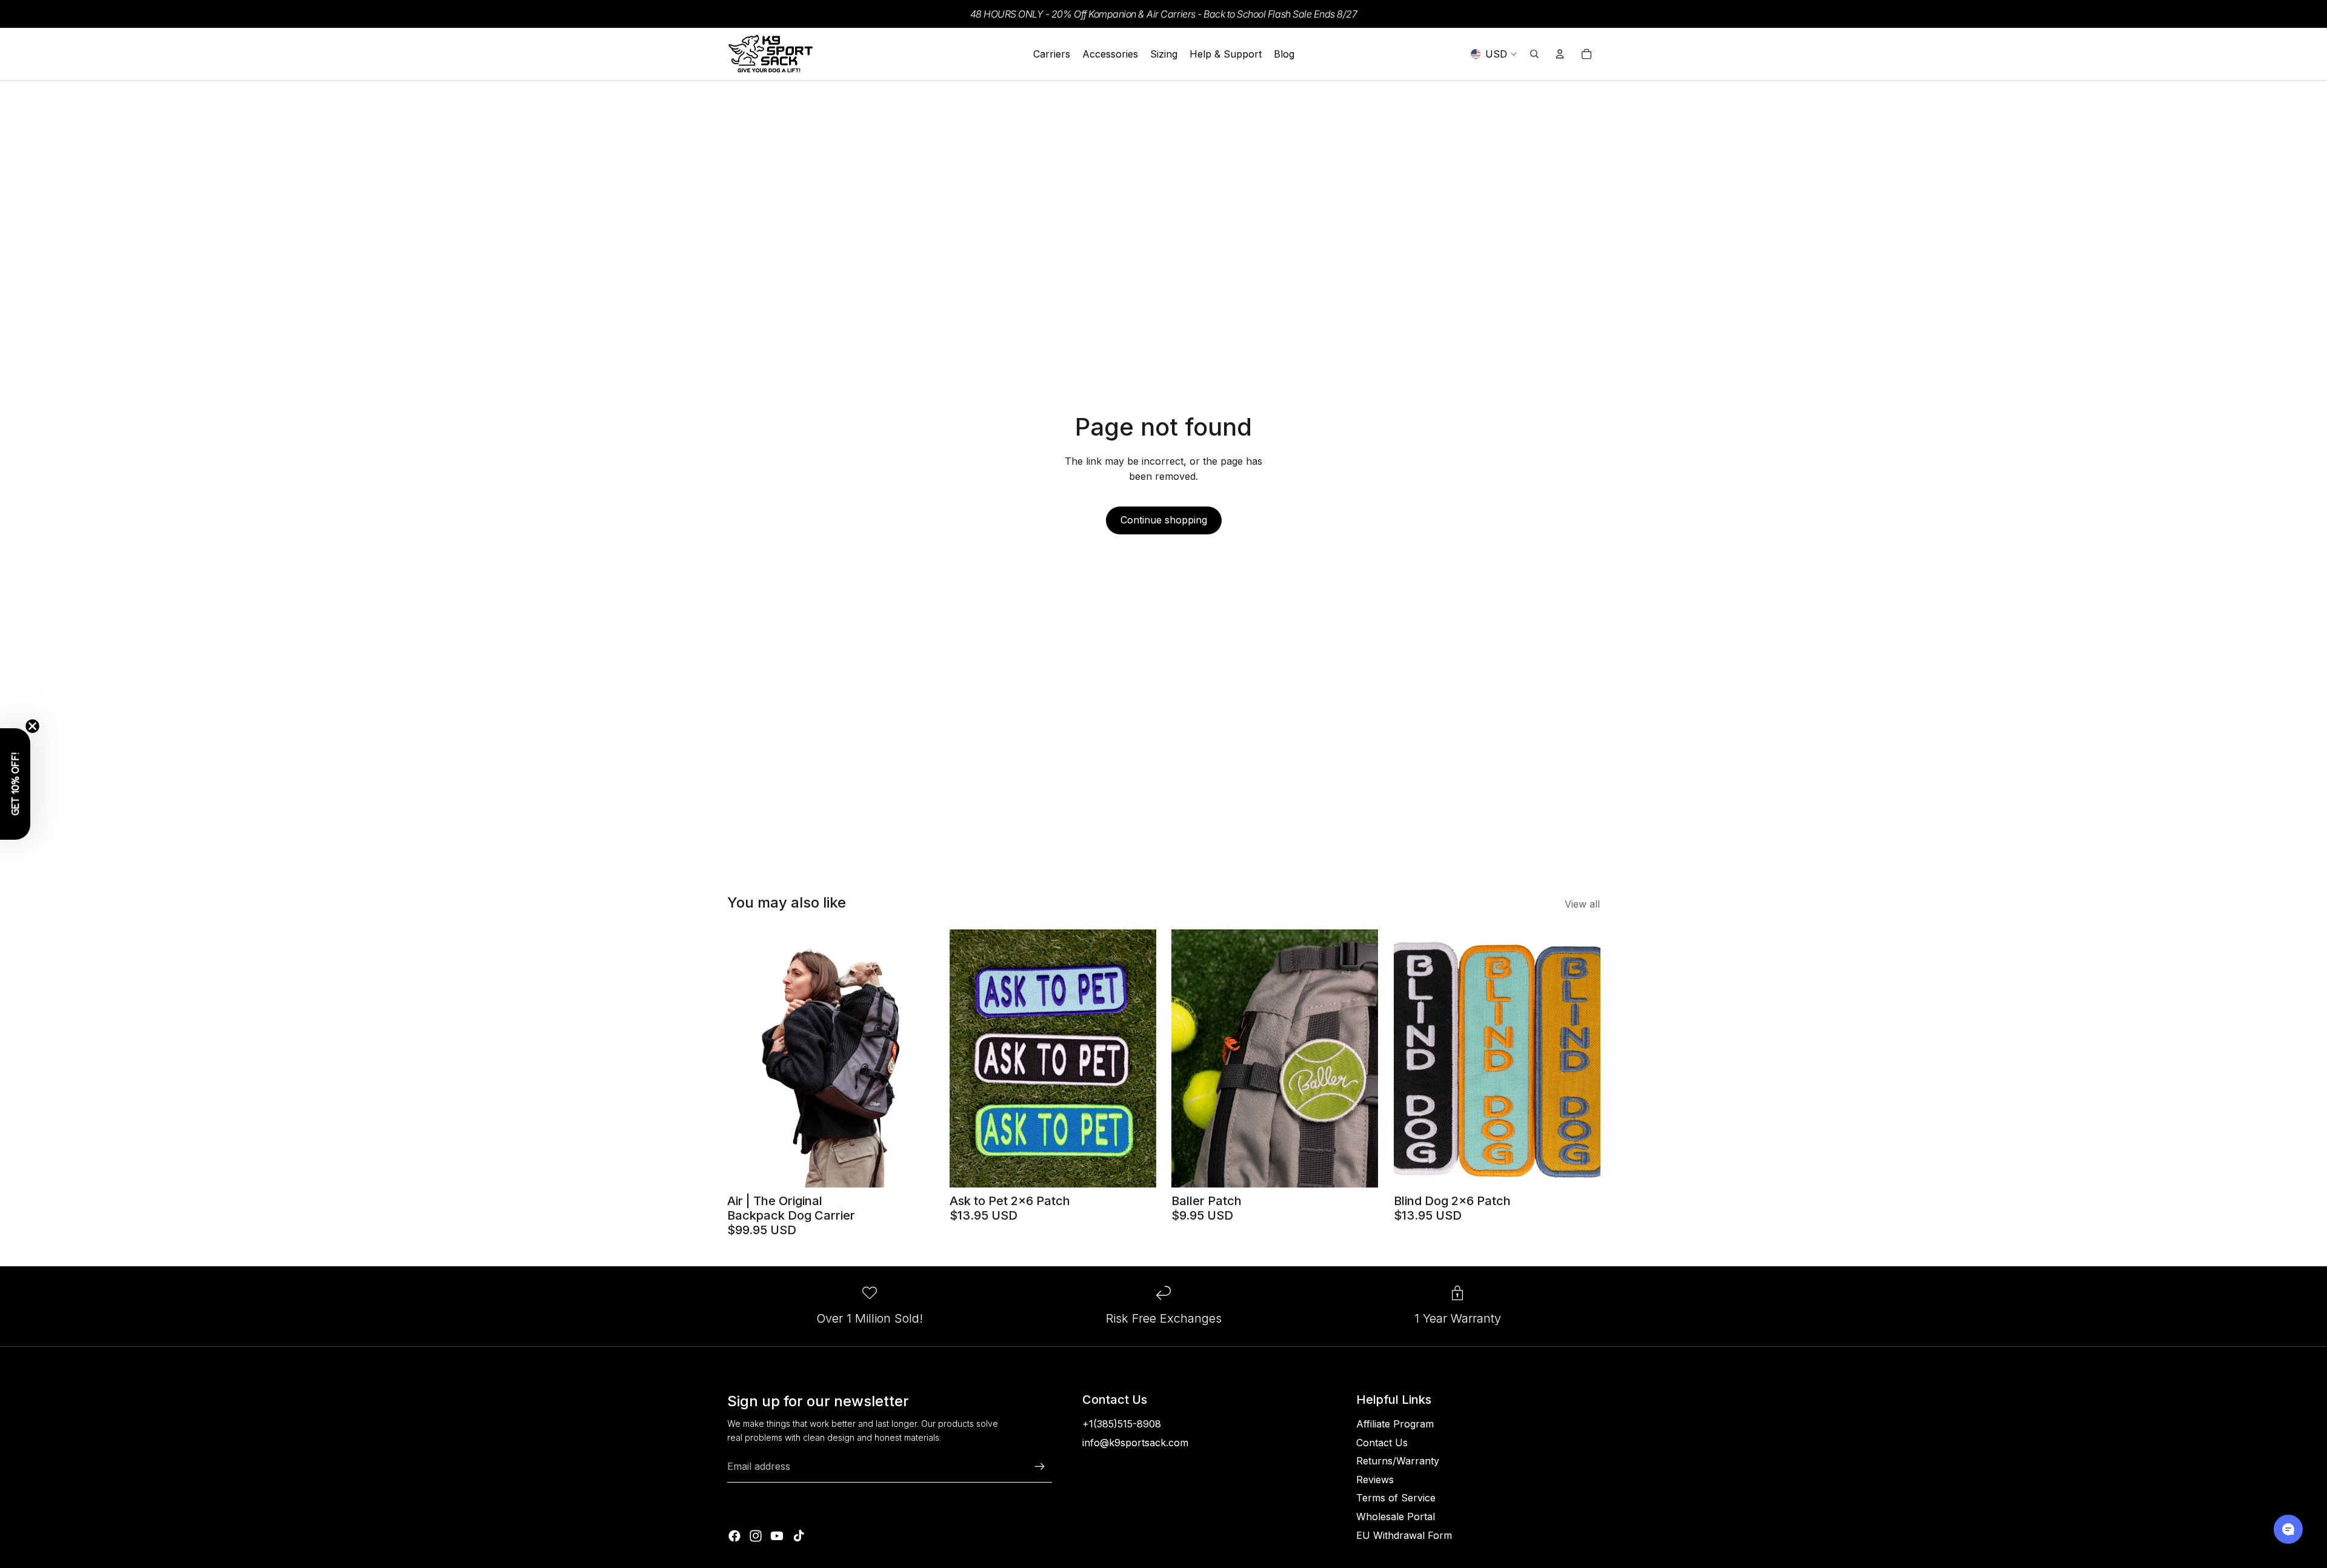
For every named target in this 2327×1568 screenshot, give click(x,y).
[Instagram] (756, 1536)
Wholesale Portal (1396, 1517)
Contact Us (1382, 1443)
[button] (15, 784)
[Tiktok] (799, 1536)
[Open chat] (2288, 1529)
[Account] (1560, 54)
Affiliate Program (1395, 1424)
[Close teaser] (32, 726)
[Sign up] (1040, 1467)
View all (1582, 904)
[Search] (1534, 54)
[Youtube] (777, 1536)
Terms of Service (1396, 1498)
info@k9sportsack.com (1135, 1443)
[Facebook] (734, 1536)
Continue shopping (1164, 520)
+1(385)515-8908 (1122, 1424)
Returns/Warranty (1398, 1461)
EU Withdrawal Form (1404, 1535)
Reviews (1375, 1480)
